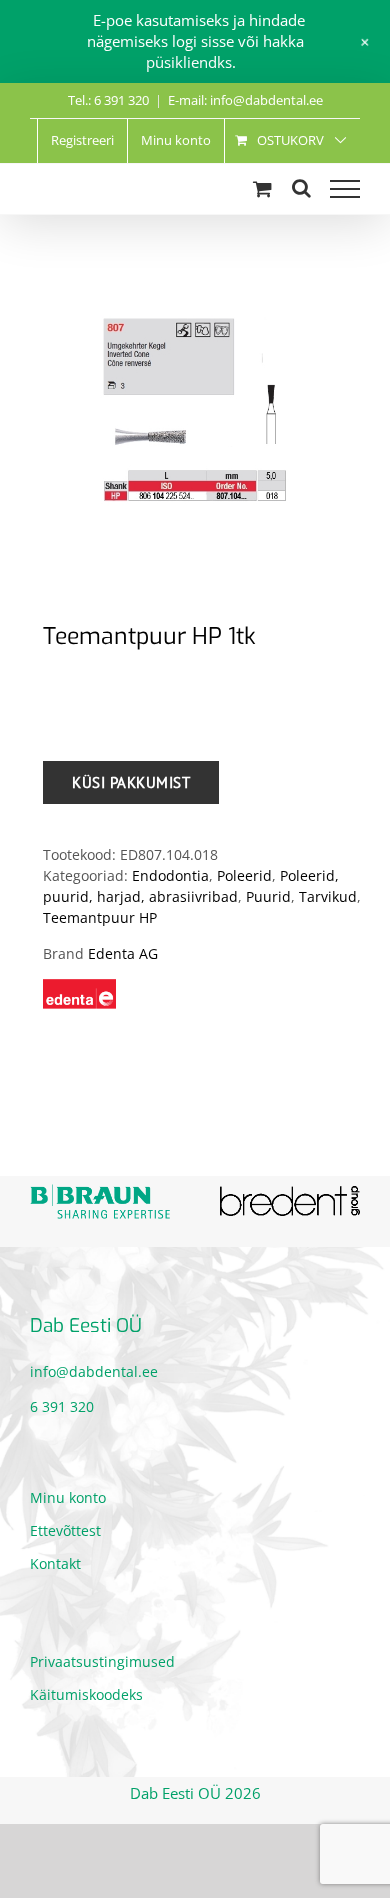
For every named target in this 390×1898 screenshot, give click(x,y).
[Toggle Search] (301, 188)
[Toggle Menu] (345, 189)
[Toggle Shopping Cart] (262, 188)
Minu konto (68, 1497)
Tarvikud (328, 896)
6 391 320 (62, 1406)
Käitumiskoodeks (86, 1694)
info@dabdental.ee (94, 1371)
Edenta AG (123, 953)
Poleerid (244, 875)
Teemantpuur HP (100, 917)
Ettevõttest (65, 1530)
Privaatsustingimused (102, 1661)
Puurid (268, 896)
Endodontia (170, 875)
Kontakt (55, 1563)
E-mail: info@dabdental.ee (245, 100)
